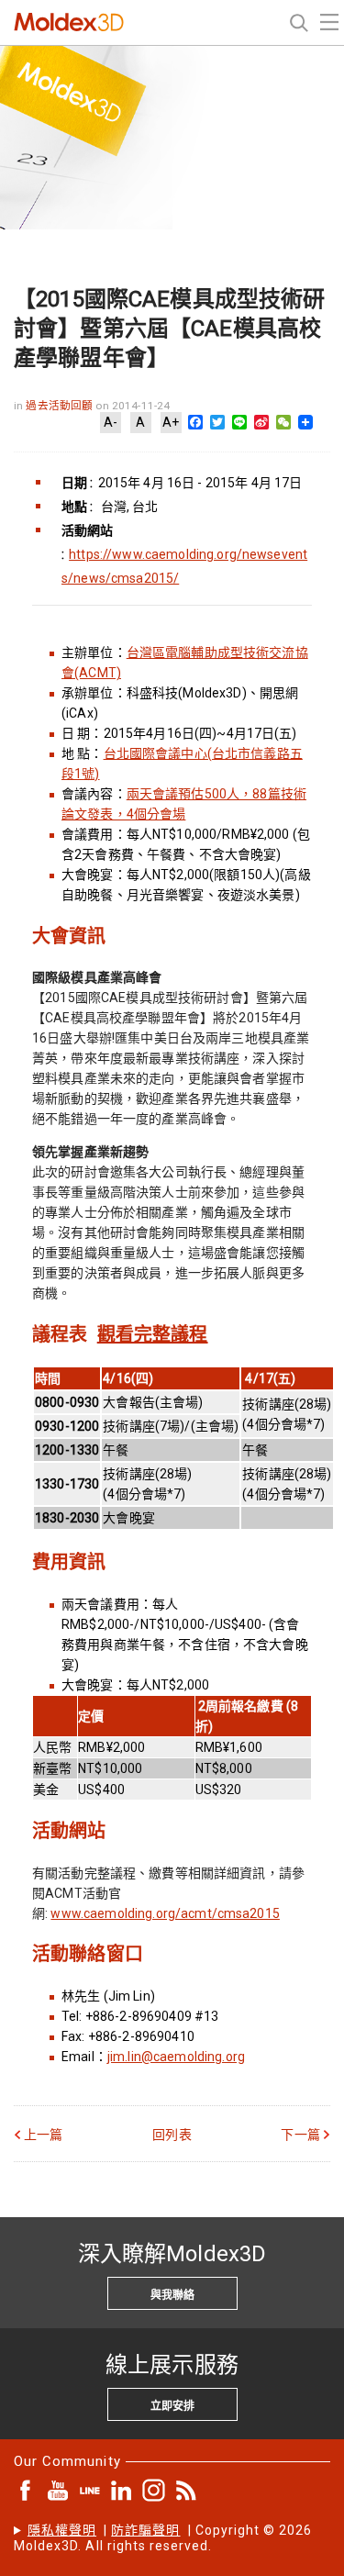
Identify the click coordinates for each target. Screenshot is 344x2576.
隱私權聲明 (62, 2530)
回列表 (172, 2135)
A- (111, 422)
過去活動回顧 (61, 406)
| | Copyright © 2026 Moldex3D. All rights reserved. (163, 2538)
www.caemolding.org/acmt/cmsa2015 (165, 1913)
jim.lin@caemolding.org (176, 2057)
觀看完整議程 (153, 1334)
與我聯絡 (172, 2295)
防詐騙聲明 (145, 2530)
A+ (171, 422)
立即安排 (172, 2406)
